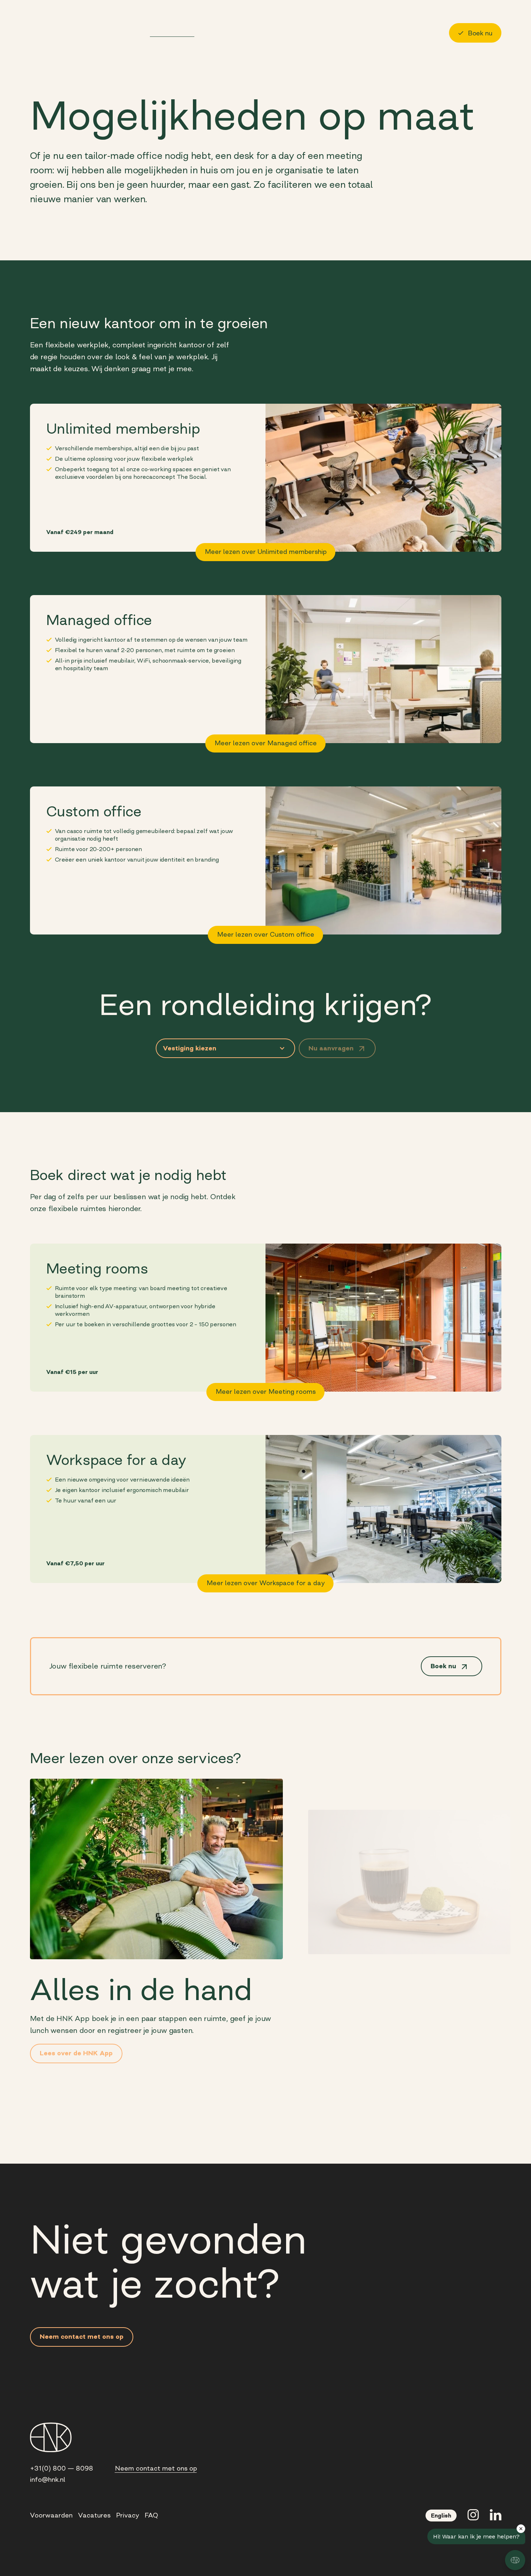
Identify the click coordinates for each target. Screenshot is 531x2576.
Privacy (128, 2515)
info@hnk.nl (48, 2480)
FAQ (151, 2515)
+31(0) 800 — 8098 (62, 2468)
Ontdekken (92, 32)
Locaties (130, 32)
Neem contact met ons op (156, 2468)
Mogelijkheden (172, 32)
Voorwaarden (51, 2515)
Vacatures (94, 2515)
